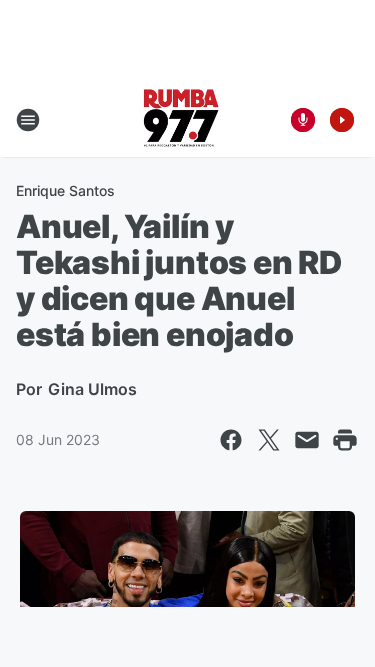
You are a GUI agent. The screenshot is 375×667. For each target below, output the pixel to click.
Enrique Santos (65, 190)
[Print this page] (345, 440)
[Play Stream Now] (342, 120)
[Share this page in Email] (307, 440)
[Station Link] (181, 120)
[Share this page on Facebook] (231, 440)
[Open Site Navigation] (28, 120)
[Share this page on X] (269, 440)
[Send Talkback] (303, 120)
